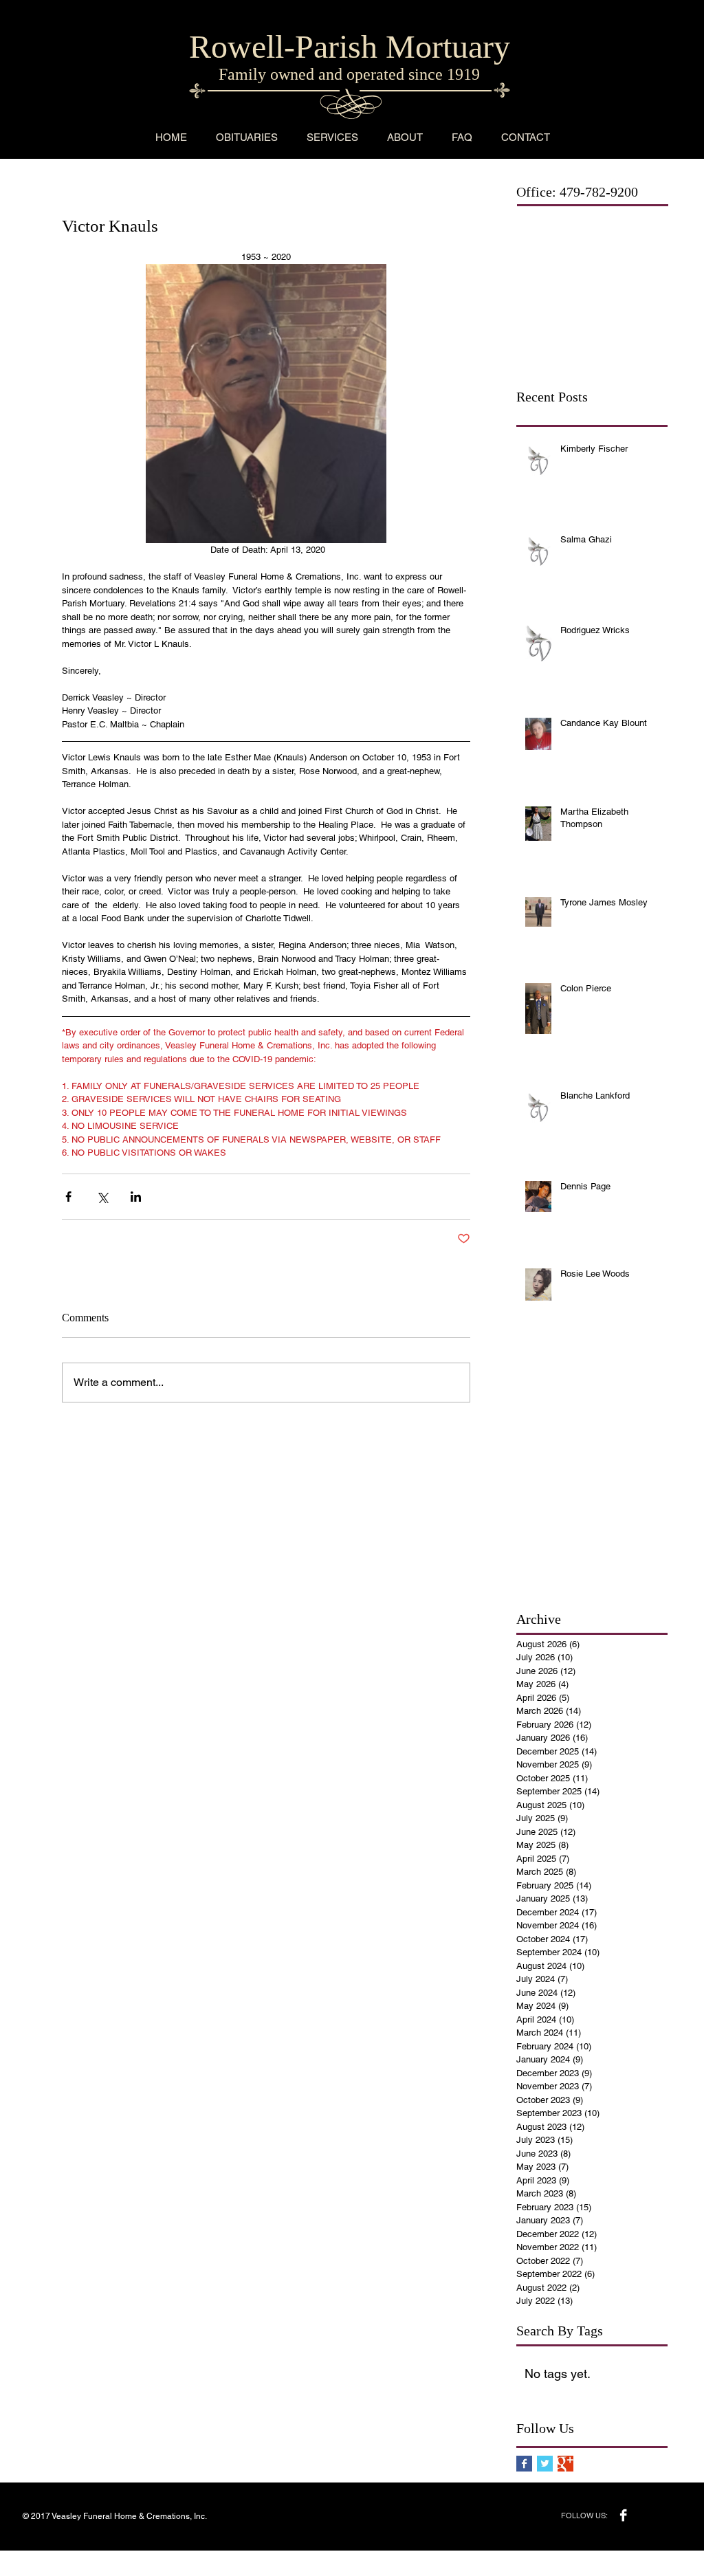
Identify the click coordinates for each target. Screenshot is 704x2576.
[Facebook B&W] (623, 2515)
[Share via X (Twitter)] (102, 1197)
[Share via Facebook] (68, 1197)
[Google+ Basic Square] (565, 2464)
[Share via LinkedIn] (136, 1197)
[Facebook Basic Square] (524, 2464)
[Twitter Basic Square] (545, 2464)
